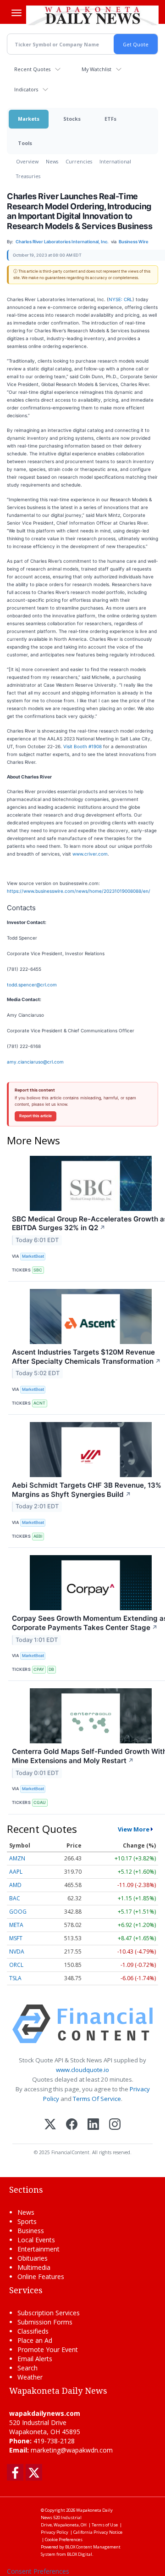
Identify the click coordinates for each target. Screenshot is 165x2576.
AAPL (16, 1872)
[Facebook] (72, 2125)
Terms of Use (105, 2525)
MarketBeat (33, 1256)
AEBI (38, 1536)
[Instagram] (115, 2125)
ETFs (110, 119)
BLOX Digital (80, 2554)
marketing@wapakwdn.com (72, 2450)
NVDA (17, 1952)
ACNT (39, 1403)
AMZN (17, 1858)
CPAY (39, 1669)
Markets (29, 119)
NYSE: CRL (121, 299)
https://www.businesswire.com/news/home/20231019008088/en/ (79, 891)
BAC (15, 1898)
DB (51, 1669)
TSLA (15, 1978)
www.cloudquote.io (82, 2070)
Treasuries (28, 176)
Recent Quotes (32, 69)
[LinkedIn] (93, 2125)
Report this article (36, 1116)
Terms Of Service (97, 2099)
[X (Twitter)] (50, 2125)
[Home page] (92, 15)
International (115, 161)
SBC (38, 1270)
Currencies (79, 161)
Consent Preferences (38, 2571)
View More (134, 1829)
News (52, 161)
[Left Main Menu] (16, 13)
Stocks (72, 119)
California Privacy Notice (98, 2532)
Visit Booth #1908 (82, 746)
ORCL (16, 1965)
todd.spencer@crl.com (32, 985)
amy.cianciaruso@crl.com (35, 1062)
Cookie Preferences (64, 2540)
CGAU (40, 1802)
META (16, 1925)
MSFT (16, 1938)
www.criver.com (90, 854)
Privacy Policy (55, 2532)
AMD (15, 1885)
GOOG (18, 1912)
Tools (25, 143)
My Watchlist (96, 69)
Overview (27, 161)
